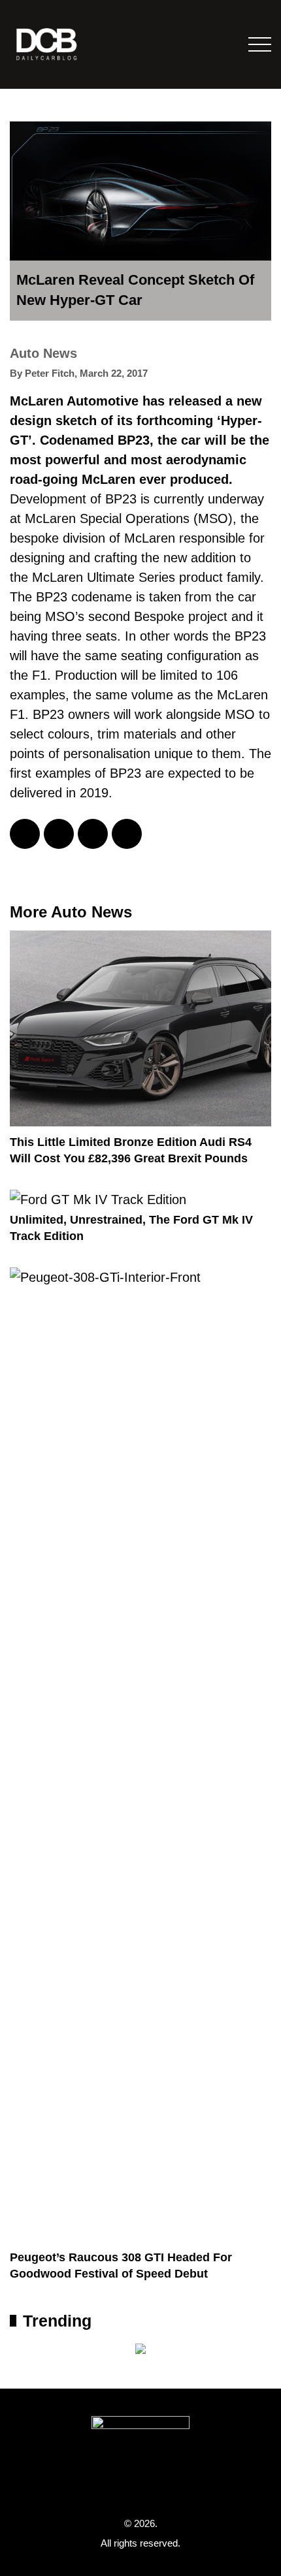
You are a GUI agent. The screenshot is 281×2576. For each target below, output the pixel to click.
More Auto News (71, 912)
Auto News (43, 353)
